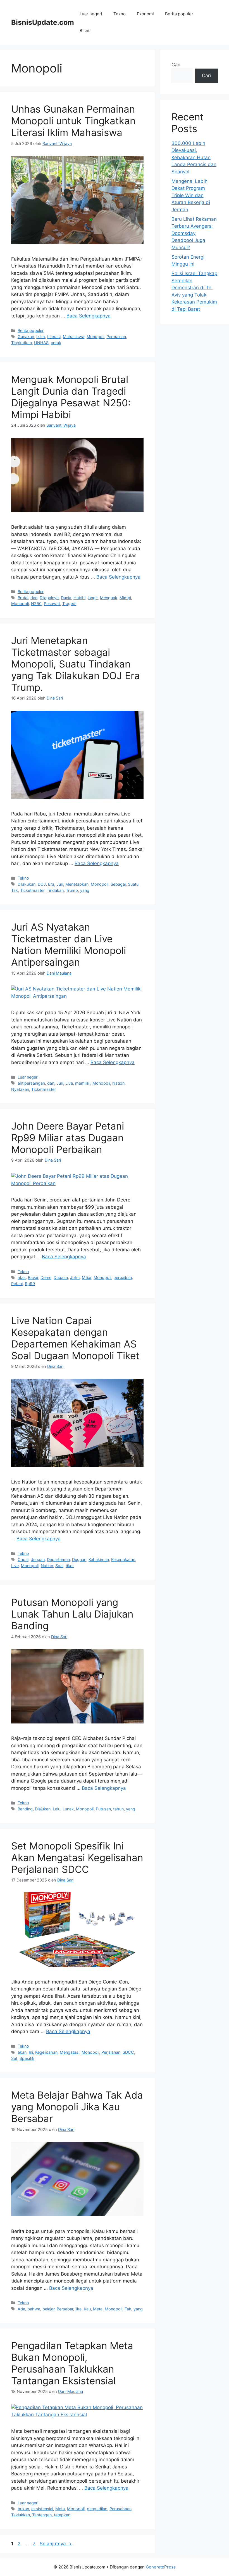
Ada (21, 2309)
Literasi (54, 337)
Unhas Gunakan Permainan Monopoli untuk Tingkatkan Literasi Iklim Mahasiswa (73, 121)
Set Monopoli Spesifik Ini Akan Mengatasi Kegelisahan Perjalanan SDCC (77, 1858)
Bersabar (65, 2309)
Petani (17, 1284)
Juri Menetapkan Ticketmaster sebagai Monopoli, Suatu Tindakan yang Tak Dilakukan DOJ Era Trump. (76, 664)
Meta (98, 2309)
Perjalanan (111, 2052)
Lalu (57, 1809)
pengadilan (97, 2509)
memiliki (83, 1083)
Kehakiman (99, 1559)
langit (93, 598)
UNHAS (41, 343)
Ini (31, 2052)
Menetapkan (77, 884)
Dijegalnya (49, 598)
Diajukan (43, 1809)
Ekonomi (145, 14)
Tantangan (42, 2515)
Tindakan (55, 890)
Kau (87, 2309)
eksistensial (42, 2509)
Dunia (66, 598)
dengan (38, 1559)
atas (22, 1277)
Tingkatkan (22, 343)
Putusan (103, 1809)
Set (14, 2058)
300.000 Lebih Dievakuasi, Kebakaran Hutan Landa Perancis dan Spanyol (194, 157)
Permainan (116, 337)
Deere (46, 1277)
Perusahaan (121, 2509)
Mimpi (125, 598)
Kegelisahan (46, 2052)
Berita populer (179, 14)
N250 (36, 604)
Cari (176, 65)
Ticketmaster (32, 890)
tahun (118, 1809)
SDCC (128, 2052)
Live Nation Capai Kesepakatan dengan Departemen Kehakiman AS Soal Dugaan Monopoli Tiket (75, 1338)
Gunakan (26, 337)
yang (85, 890)
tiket (70, 1566)
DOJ (42, 884)
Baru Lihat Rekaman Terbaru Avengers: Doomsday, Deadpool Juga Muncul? (194, 233)
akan (22, 2052)
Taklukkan (21, 2515)
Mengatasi (70, 2052)
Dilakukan (27, 884)
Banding (25, 1809)
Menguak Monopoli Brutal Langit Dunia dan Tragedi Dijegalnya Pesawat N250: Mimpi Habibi (71, 397)
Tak (15, 890)
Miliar (87, 1277)
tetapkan (62, 2515)
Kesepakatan (123, 1559)
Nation (118, 1083)
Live (69, 1083)
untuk (56, 343)
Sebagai (118, 884)
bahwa (34, 2309)
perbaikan (123, 1277)
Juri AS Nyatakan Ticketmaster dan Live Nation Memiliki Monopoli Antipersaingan (69, 945)
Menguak (109, 598)
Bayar (33, 1277)
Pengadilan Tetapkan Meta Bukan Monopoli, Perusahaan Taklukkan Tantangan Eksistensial (72, 2363)
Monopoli (95, 337)
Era (51, 884)
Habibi (79, 598)
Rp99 (30, 1284)
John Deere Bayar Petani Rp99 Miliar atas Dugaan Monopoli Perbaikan (68, 1138)
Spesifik (27, 2058)
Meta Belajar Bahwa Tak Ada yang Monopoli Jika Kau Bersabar (77, 2107)
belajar (48, 2309)
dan (34, 598)
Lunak (68, 1809)
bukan (23, 2509)
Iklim (41, 337)
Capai (23, 1559)
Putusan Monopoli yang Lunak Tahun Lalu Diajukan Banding (72, 1614)
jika (78, 2309)
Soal (59, 1566)
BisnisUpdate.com (43, 22)
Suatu (133, 884)
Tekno (120, 14)
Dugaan (61, 1277)
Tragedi (69, 604)
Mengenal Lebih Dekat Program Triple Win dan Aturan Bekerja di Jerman (191, 195)
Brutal (23, 598)
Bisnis (86, 31)
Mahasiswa (74, 337)
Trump (72, 890)
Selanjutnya (56, 2544)
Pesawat (52, 604)
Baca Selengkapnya (89, 316)
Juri (60, 884)
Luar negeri (91, 14)
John (75, 1277)
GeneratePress (161, 2567)
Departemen (58, 1559)
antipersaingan (31, 1083)
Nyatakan (20, 1089)
